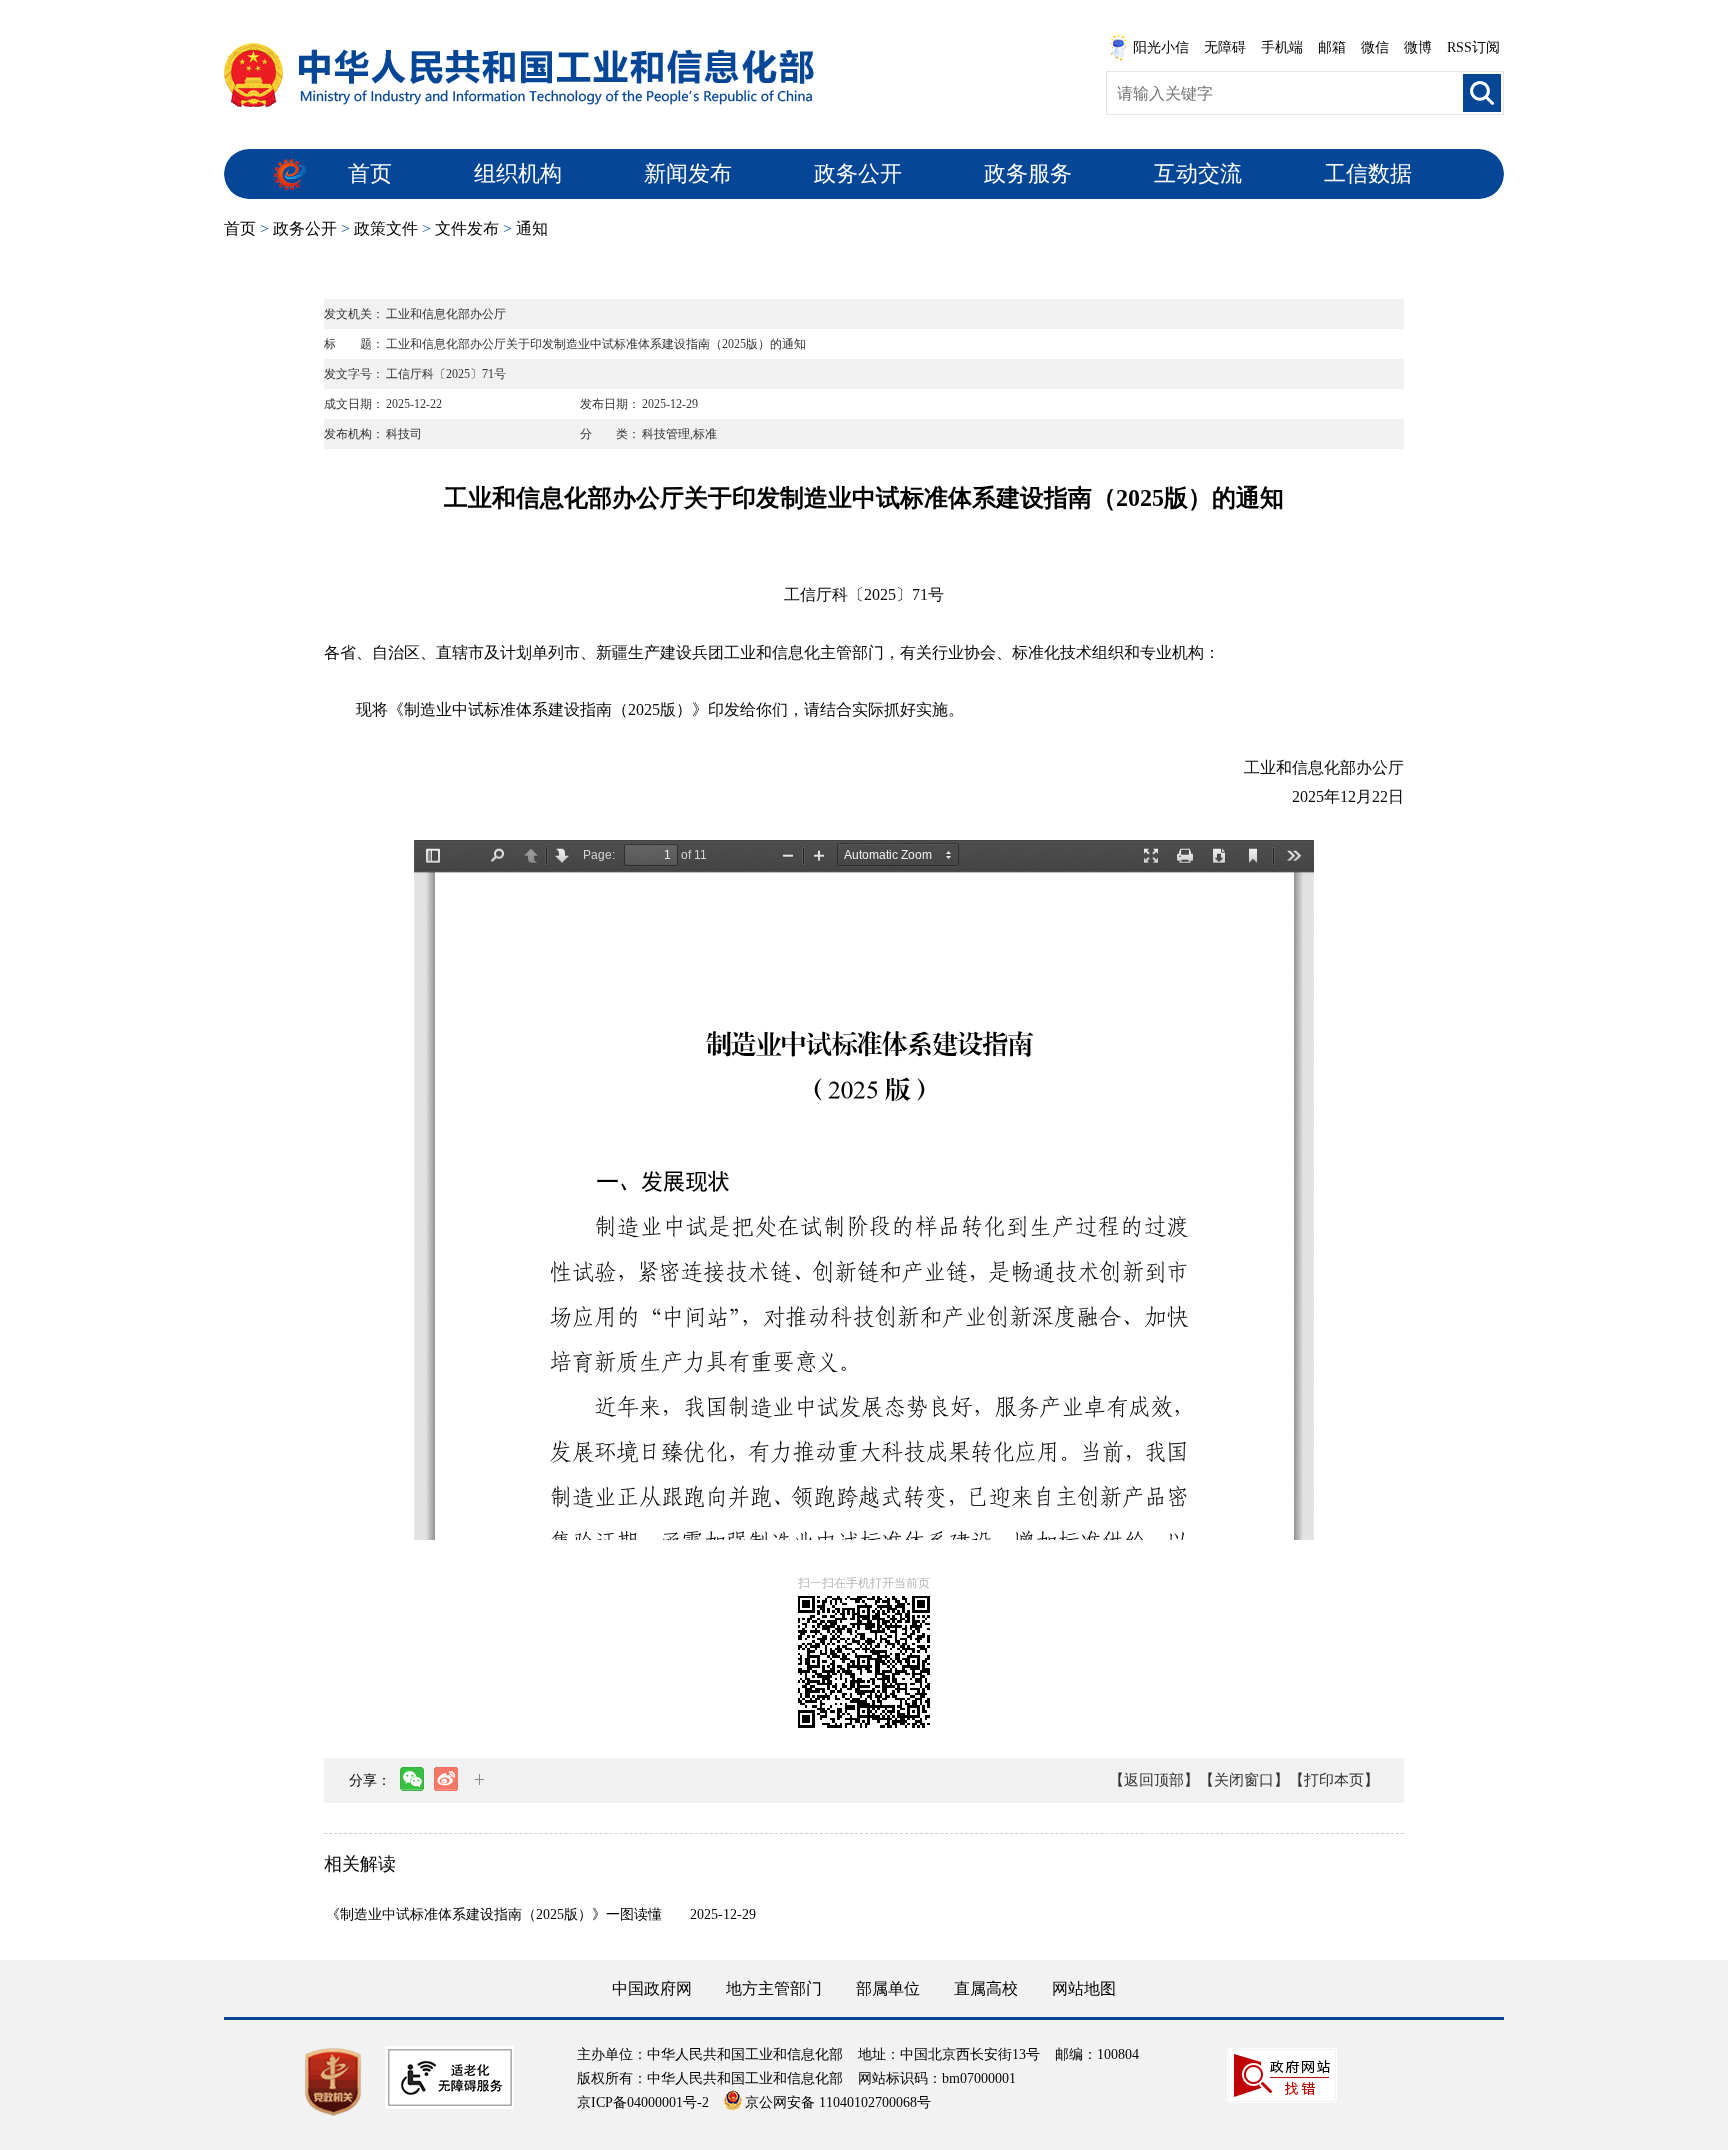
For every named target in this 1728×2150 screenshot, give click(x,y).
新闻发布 (688, 173)
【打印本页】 (1334, 1780)
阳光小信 (1161, 47)
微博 (1418, 47)
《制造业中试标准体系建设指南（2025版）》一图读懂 (494, 1914)
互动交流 (1198, 173)
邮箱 (1332, 47)
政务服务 (1028, 173)
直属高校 (986, 1988)
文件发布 (467, 228)
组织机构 (518, 173)
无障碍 (1225, 47)
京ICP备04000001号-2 (643, 2102)
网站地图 (1084, 1988)
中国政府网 (652, 1988)
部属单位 (888, 1988)
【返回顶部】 (1154, 1780)
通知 (532, 228)
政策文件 (386, 228)
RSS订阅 (1473, 47)
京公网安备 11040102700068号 (838, 2102)
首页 (370, 173)
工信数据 (1368, 173)
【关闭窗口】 (1244, 1780)
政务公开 (858, 173)
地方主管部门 (774, 1988)
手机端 (1282, 47)
